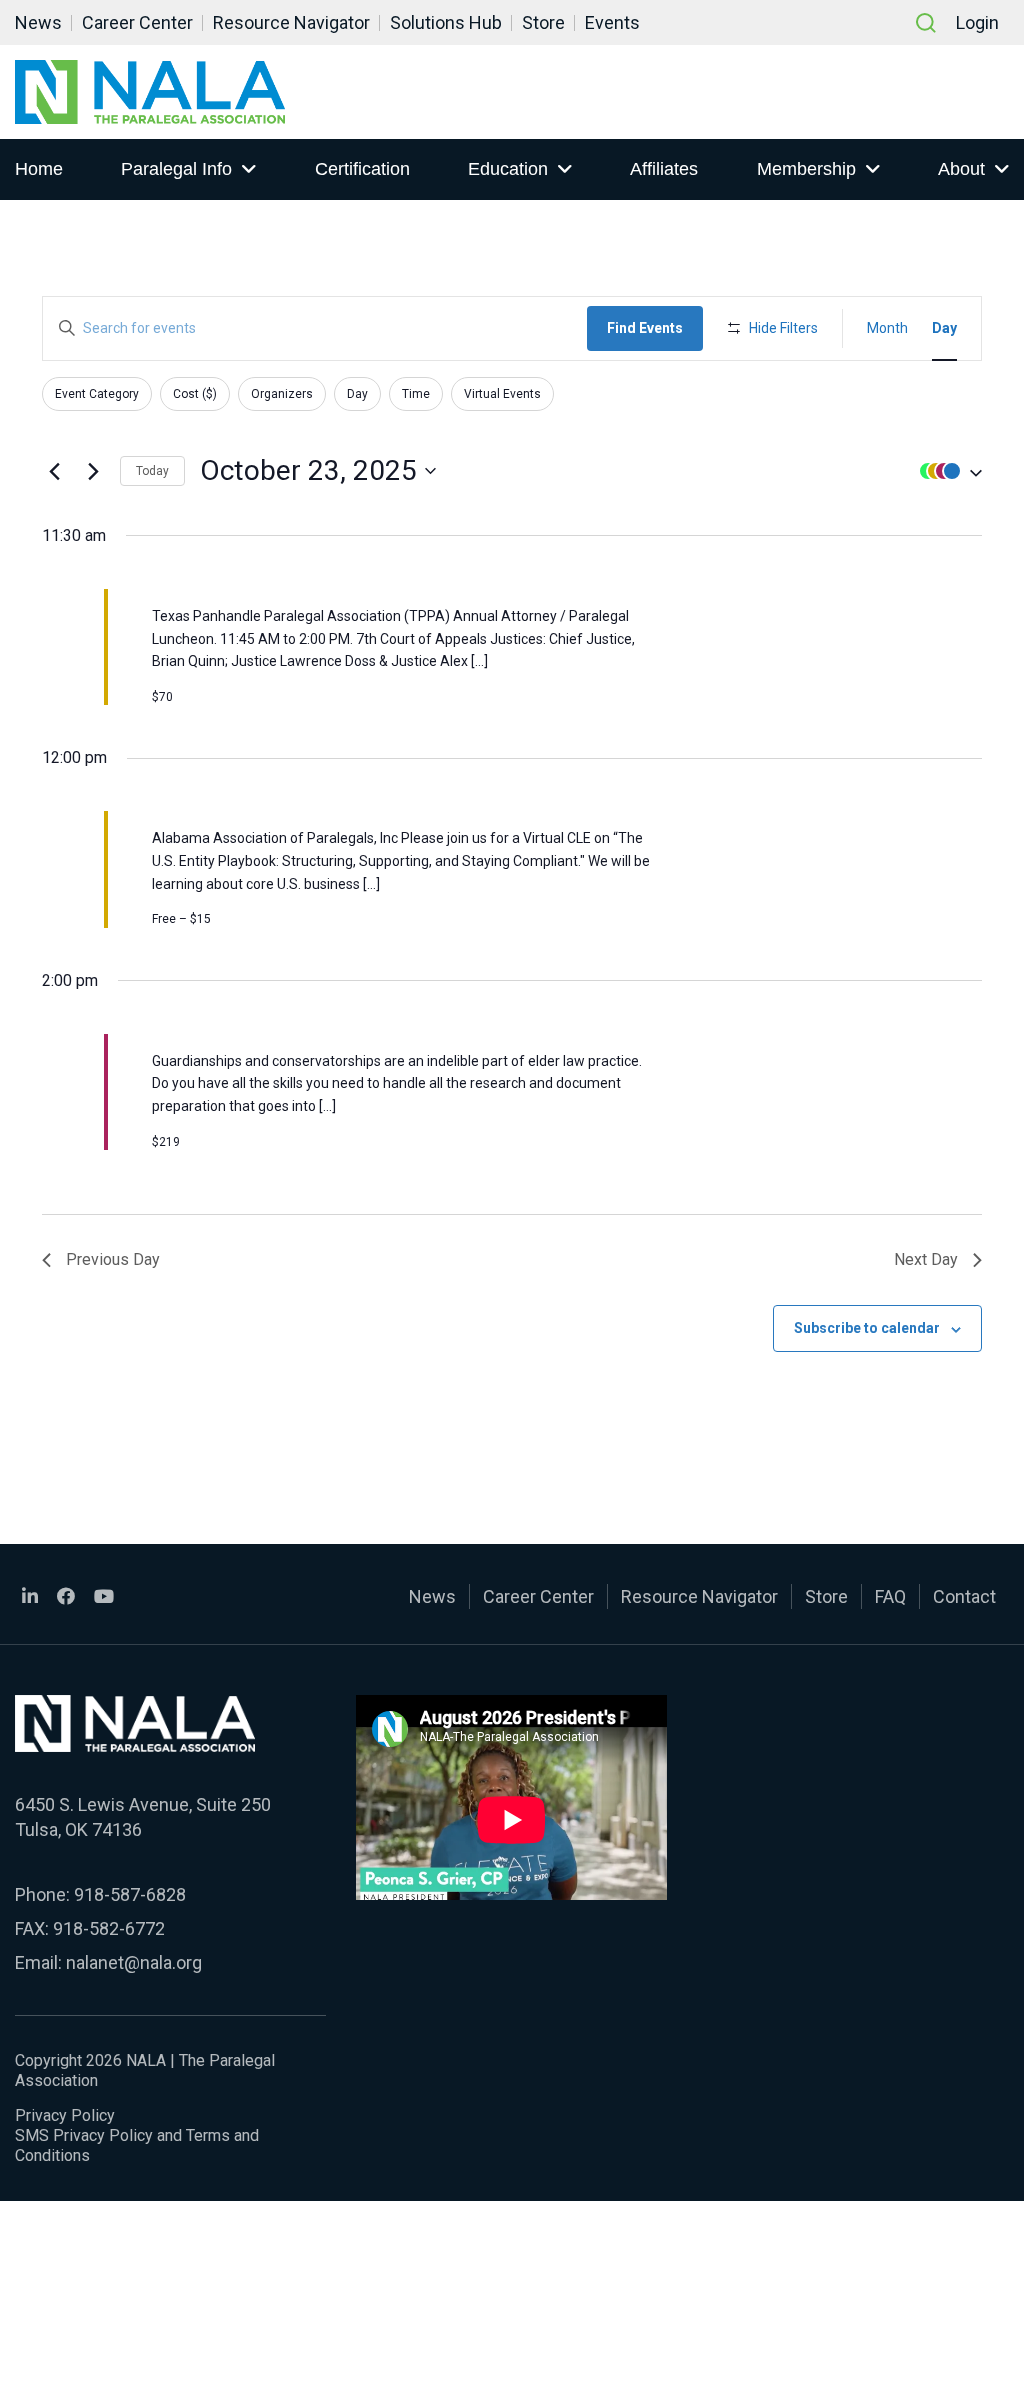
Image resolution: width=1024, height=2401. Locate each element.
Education (508, 169)
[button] (946, 471)
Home (39, 169)
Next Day (926, 1259)
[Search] (926, 23)
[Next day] (93, 471)
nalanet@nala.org (134, 1962)
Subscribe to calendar (867, 1328)
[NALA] (150, 92)
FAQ (890, 1596)
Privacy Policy (65, 2115)
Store (543, 22)
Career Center (137, 22)
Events (612, 22)
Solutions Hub (446, 22)
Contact (964, 1596)
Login (977, 22)
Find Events (645, 328)
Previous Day (113, 1259)
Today (152, 471)
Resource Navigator (291, 22)
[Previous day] (54, 471)
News (38, 22)
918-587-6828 (130, 1894)
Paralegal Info (176, 169)
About (961, 169)
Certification (362, 169)
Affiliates (664, 169)
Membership (806, 169)
